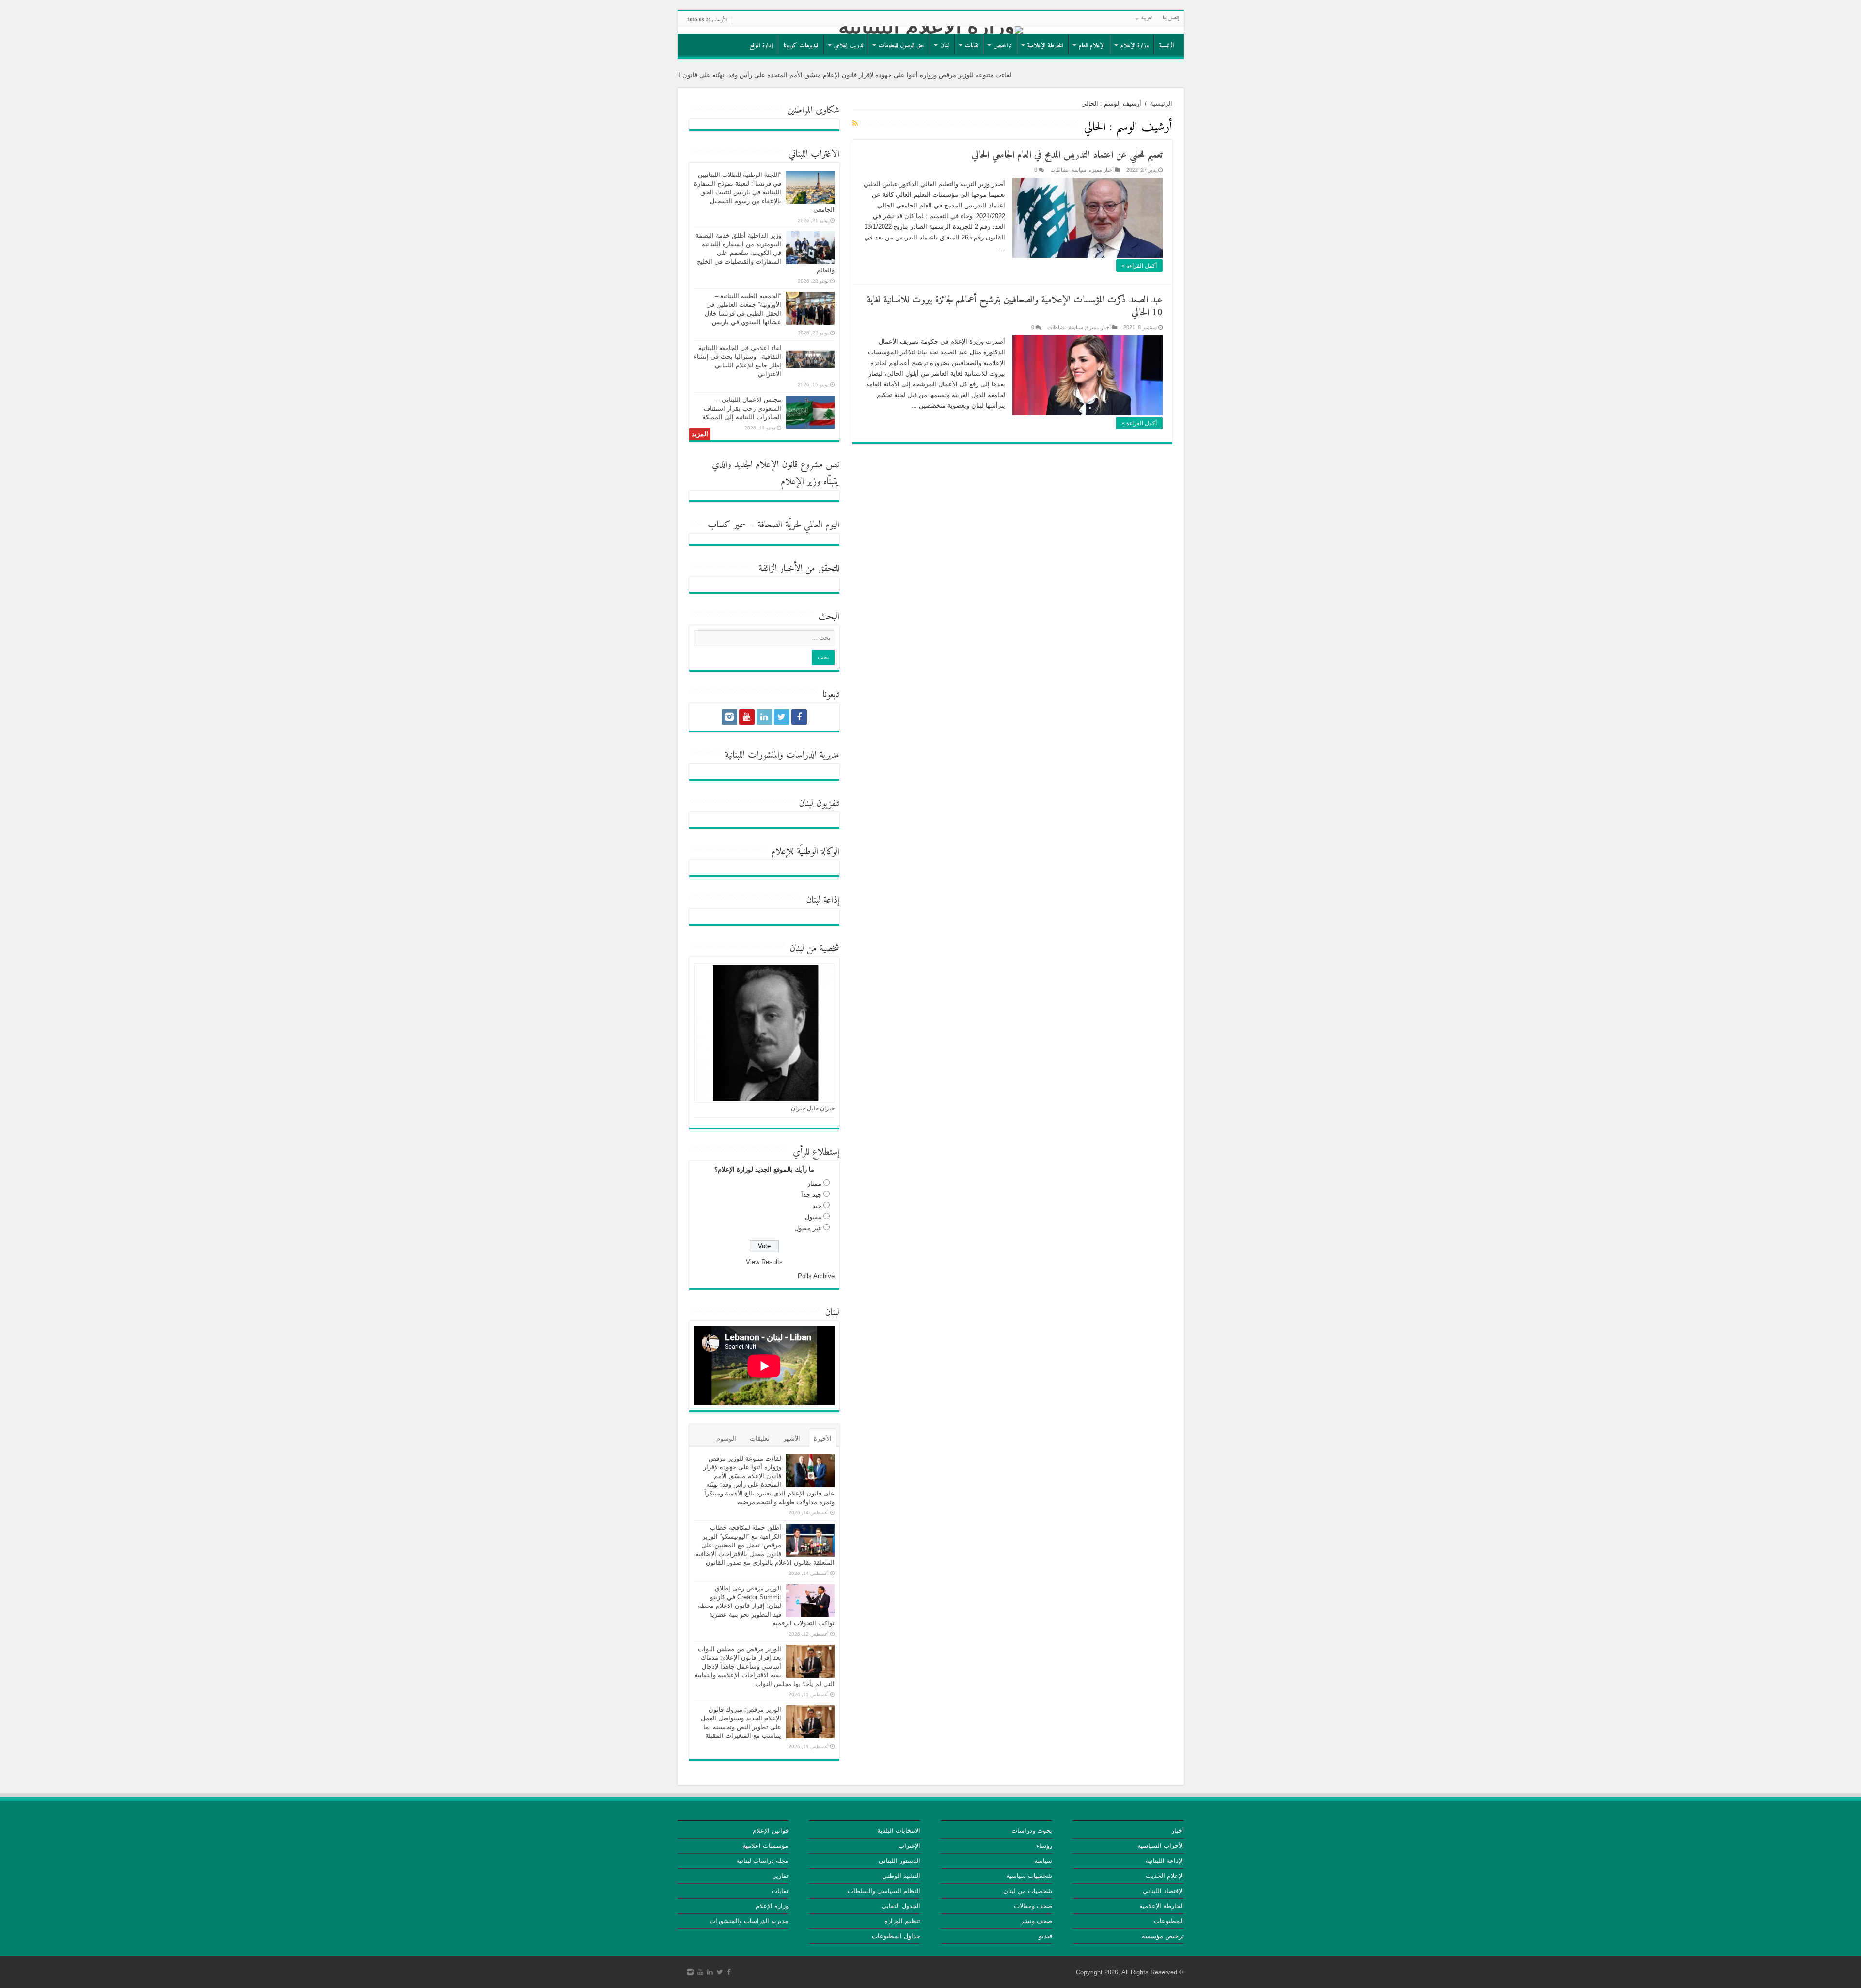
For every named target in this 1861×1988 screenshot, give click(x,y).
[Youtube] (747, 717)
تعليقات (760, 1439)
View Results (764, 1262)
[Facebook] (799, 717)
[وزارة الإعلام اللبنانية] (931, 30)
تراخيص (1003, 45)
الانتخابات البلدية (899, 1831)
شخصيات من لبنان (1028, 1891)
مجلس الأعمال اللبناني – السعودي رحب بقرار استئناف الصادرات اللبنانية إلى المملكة (742, 408)
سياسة (1079, 170)
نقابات (971, 45)
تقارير (781, 1876)
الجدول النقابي (901, 1906)
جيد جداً (811, 1195)
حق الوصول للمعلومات (902, 45)
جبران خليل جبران (813, 1108)
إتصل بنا (1171, 18)
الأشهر (792, 1439)
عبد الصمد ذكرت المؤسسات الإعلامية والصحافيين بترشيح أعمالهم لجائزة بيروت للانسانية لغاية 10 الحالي (1015, 307)
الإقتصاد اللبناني (1163, 1891)
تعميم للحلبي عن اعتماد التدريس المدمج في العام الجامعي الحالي (1067, 155)
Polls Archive (816, 1276)
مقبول (813, 1217)
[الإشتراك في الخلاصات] (855, 123)
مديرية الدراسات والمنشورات (749, 1921)
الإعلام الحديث (1165, 1876)
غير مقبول (808, 1228)
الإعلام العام (1092, 45)
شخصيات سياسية (1029, 1876)
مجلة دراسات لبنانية (762, 1861)
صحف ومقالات (1033, 1906)
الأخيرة (823, 1439)
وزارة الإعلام (1135, 45)
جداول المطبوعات (896, 1936)
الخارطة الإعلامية (1045, 45)
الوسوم (726, 1439)
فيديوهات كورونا (801, 45)
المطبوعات (1169, 1921)
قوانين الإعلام (771, 1831)
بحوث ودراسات (1032, 1831)
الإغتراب (909, 1846)
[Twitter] (782, 717)
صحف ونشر (1036, 1921)
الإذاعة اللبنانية (1165, 1861)
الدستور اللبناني (899, 1861)
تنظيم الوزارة (902, 1921)
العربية (1147, 18)
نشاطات (1059, 170)
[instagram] (729, 717)
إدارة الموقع (761, 45)
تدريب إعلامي (849, 45)
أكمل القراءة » (1139, 266)
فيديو (1045, 1936)
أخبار (1178, 1831)
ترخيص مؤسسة (1163, 1936)
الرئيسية (1167, 45)
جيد (817, 1206)
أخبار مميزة (1101, 170)
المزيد (700, 434)
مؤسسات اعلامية (765, 1846)
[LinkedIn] (764, 717)
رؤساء (1044, 1846)
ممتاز (814, 1184)
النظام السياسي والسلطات (884, 1891)
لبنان (945, 45)
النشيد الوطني (901, 1876)
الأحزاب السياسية (1161, 1846)
